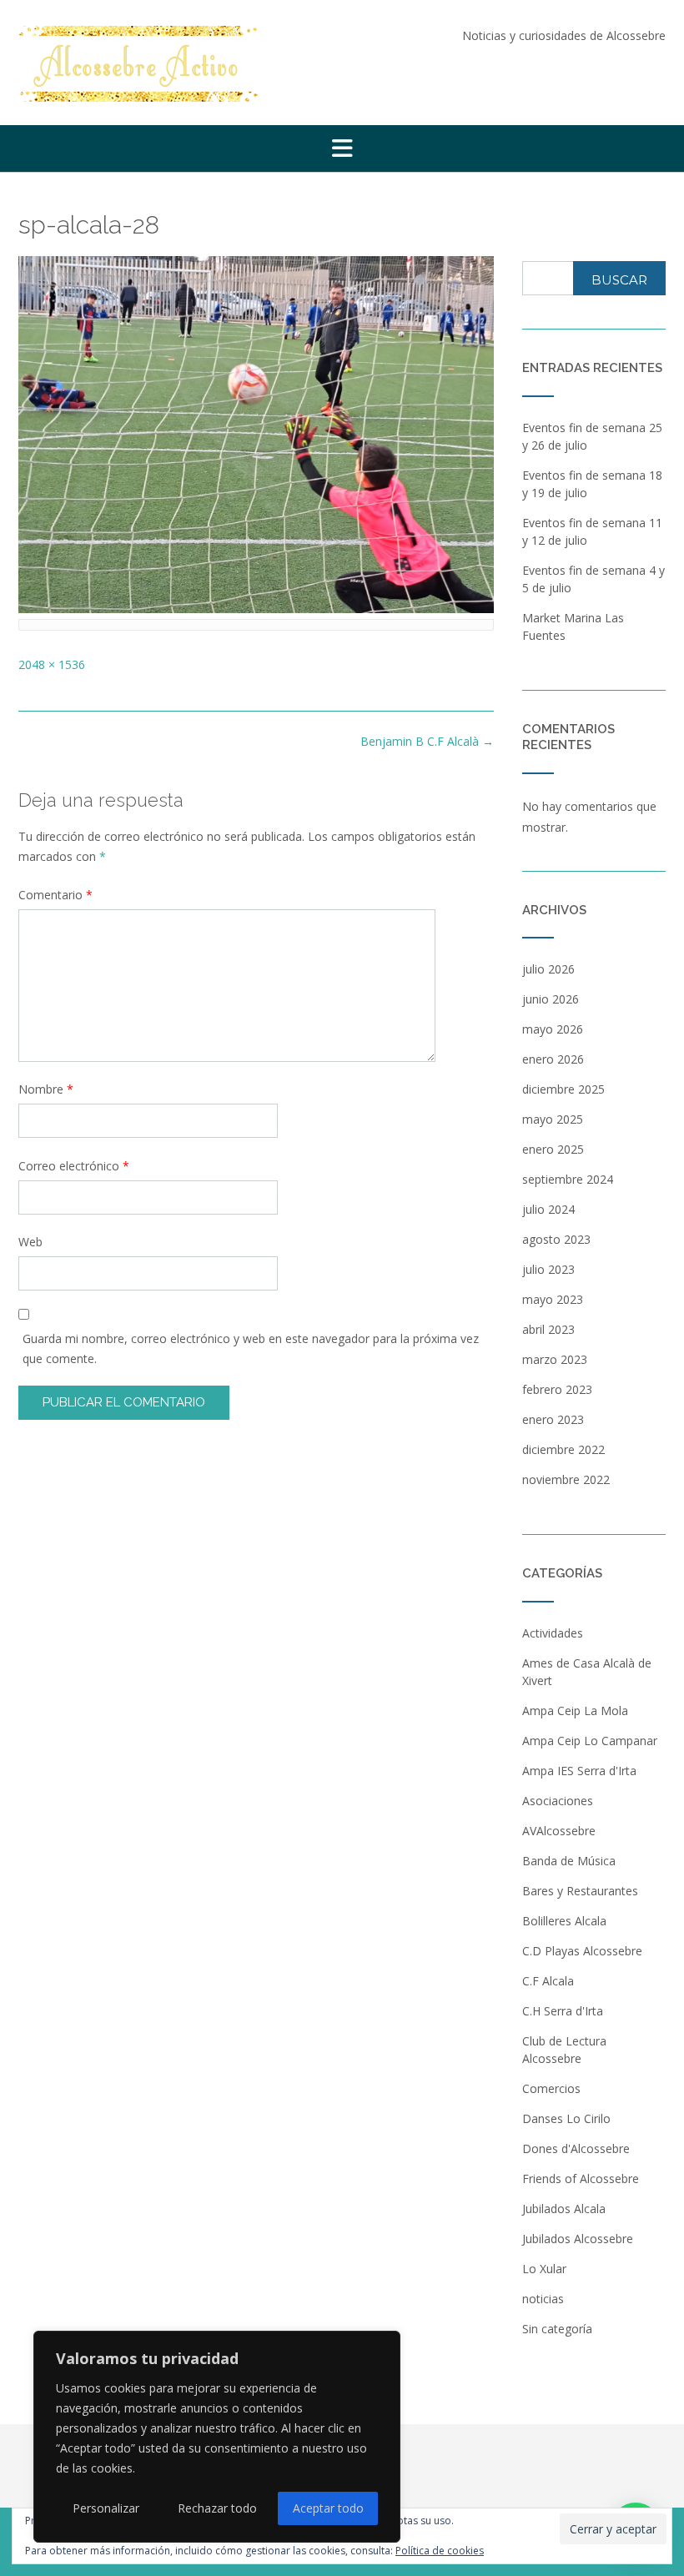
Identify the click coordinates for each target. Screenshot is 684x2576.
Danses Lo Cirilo (566, 2118)
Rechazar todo (217, 2508)
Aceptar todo (328, 2508)
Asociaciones (558, 1801)
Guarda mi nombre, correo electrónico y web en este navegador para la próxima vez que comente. (251, 1348)
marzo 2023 (555, 1359)
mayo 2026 (553, 1029)
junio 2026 (551, 999)
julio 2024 (548, 1209)
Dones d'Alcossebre (576, 2148)
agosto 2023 (556, 1239)
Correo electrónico (74, 1166)
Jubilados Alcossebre (578, 2239)
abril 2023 (548, 1329)
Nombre (46, 1089)
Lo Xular (544, 2269)
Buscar (619, 280)
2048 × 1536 (52, 664)
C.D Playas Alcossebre (582, 1951)
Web (30, 1242)
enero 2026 (553, 1059)
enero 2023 (553, 1419)
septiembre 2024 (568, 1179)
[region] (217, 2437)
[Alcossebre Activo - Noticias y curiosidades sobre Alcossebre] (140, 64)
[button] (342, 148)
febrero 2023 (557, 1389)
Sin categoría (557, 2329)
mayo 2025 (553, 1119)
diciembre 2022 (563, 1449)
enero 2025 (553, 1149)
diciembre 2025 (563, 1089)
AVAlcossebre (559, 1831)
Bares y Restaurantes (580, 1891)
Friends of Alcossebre (581, 2179)
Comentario (55, 895)
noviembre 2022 (566, 1479)
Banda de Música (569, 1861)
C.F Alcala (548, 1981)
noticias (543, 2299)
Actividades (553, 1633)
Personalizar (106, 2508)
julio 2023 (548, 1269)
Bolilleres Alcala (564, 1921)
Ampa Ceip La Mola (575, 1711)
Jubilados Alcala (564, 2209)
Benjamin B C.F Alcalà (427, 741)
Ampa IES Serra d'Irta (579, 1771)
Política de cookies (440, 2551)
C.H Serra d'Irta (563, 2011)
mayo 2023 (553, 1299)
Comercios (551, 2088)
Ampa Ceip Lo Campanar (590, 1741)
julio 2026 (548, 969)
